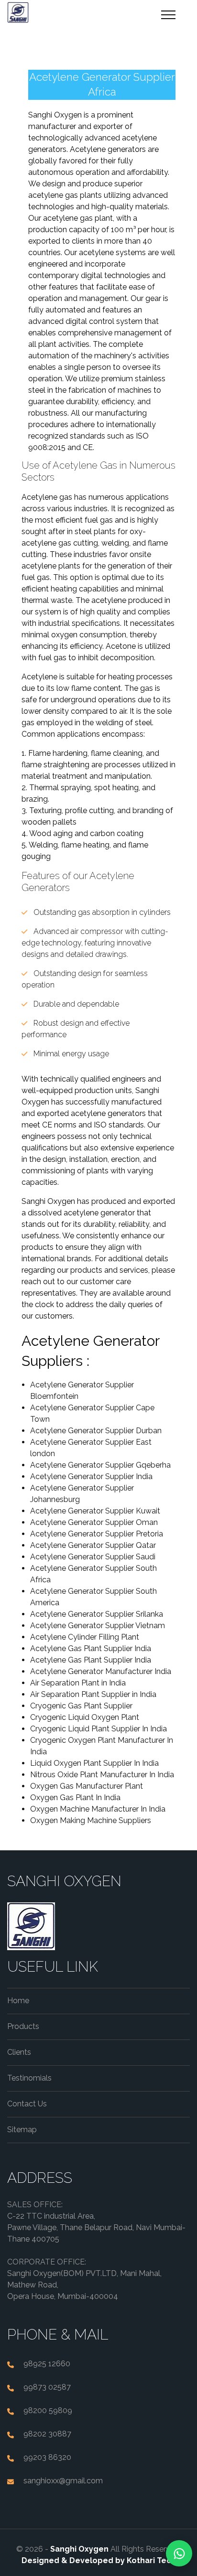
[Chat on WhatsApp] (179, 2553)
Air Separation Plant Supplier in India (93, 1694)
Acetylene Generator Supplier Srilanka (97, 1614)
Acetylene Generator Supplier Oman (94, 1522)
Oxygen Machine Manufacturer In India (98, 1809)
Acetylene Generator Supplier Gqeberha (100, 1465)
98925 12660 (47, 2364)
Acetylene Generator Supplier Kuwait (95, 1511)
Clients (19, 2052)
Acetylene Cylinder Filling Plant (85, 1637)
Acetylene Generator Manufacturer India (101, 1671)
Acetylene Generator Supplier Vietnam (98, 1626)
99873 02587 (47, 2387)
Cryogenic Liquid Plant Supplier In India (98, 1729)
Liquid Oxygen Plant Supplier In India (94, 1763)
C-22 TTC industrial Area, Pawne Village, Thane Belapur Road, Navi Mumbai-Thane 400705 (96, 2227)
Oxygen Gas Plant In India (75, 1798)
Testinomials (29, 2078)
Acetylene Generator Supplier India (91, 1476)
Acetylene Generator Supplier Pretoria (97, 1534)
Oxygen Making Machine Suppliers (91, 1820)
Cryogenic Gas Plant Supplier (81, 1706)
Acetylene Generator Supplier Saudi (93, 1557)
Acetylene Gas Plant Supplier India (91, 1648)
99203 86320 (47, 2457)
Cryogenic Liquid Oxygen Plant (85, 1717)
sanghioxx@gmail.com (63, 2481)
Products (23, 2026)
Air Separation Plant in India (78, 1683)
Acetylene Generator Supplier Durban (96, 1431)
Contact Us (27, 2104)
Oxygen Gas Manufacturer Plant (87, 1786)
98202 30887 (47, 2434)
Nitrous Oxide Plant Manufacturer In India (102, 1775)
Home (18, 2001)
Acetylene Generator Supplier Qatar (93, 1545)
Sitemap (22, 2130)
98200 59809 (48, 2410)
